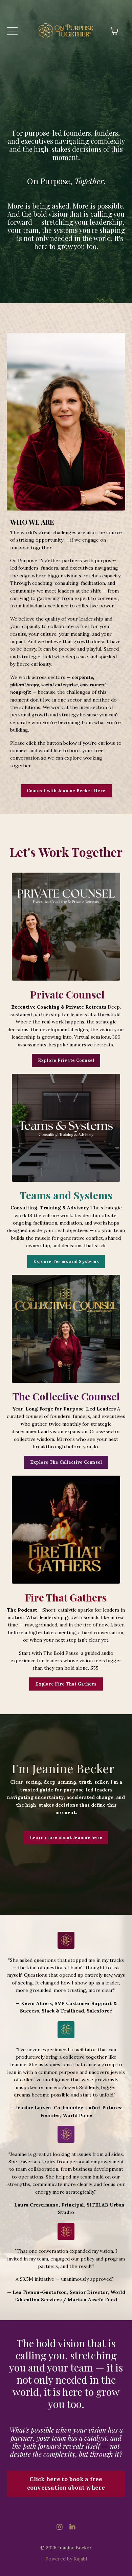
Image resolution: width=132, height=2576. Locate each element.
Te (26, 1195)
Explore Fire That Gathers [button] (66, 1684)
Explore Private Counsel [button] (66, 1060)
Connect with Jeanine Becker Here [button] (66, 791)
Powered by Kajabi (66, 2559)
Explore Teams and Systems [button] (66, 1261)
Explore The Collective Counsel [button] (66, 1462)
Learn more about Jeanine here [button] (66, 1837)
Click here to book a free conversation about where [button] (66, 2483)
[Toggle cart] (114, 31)
